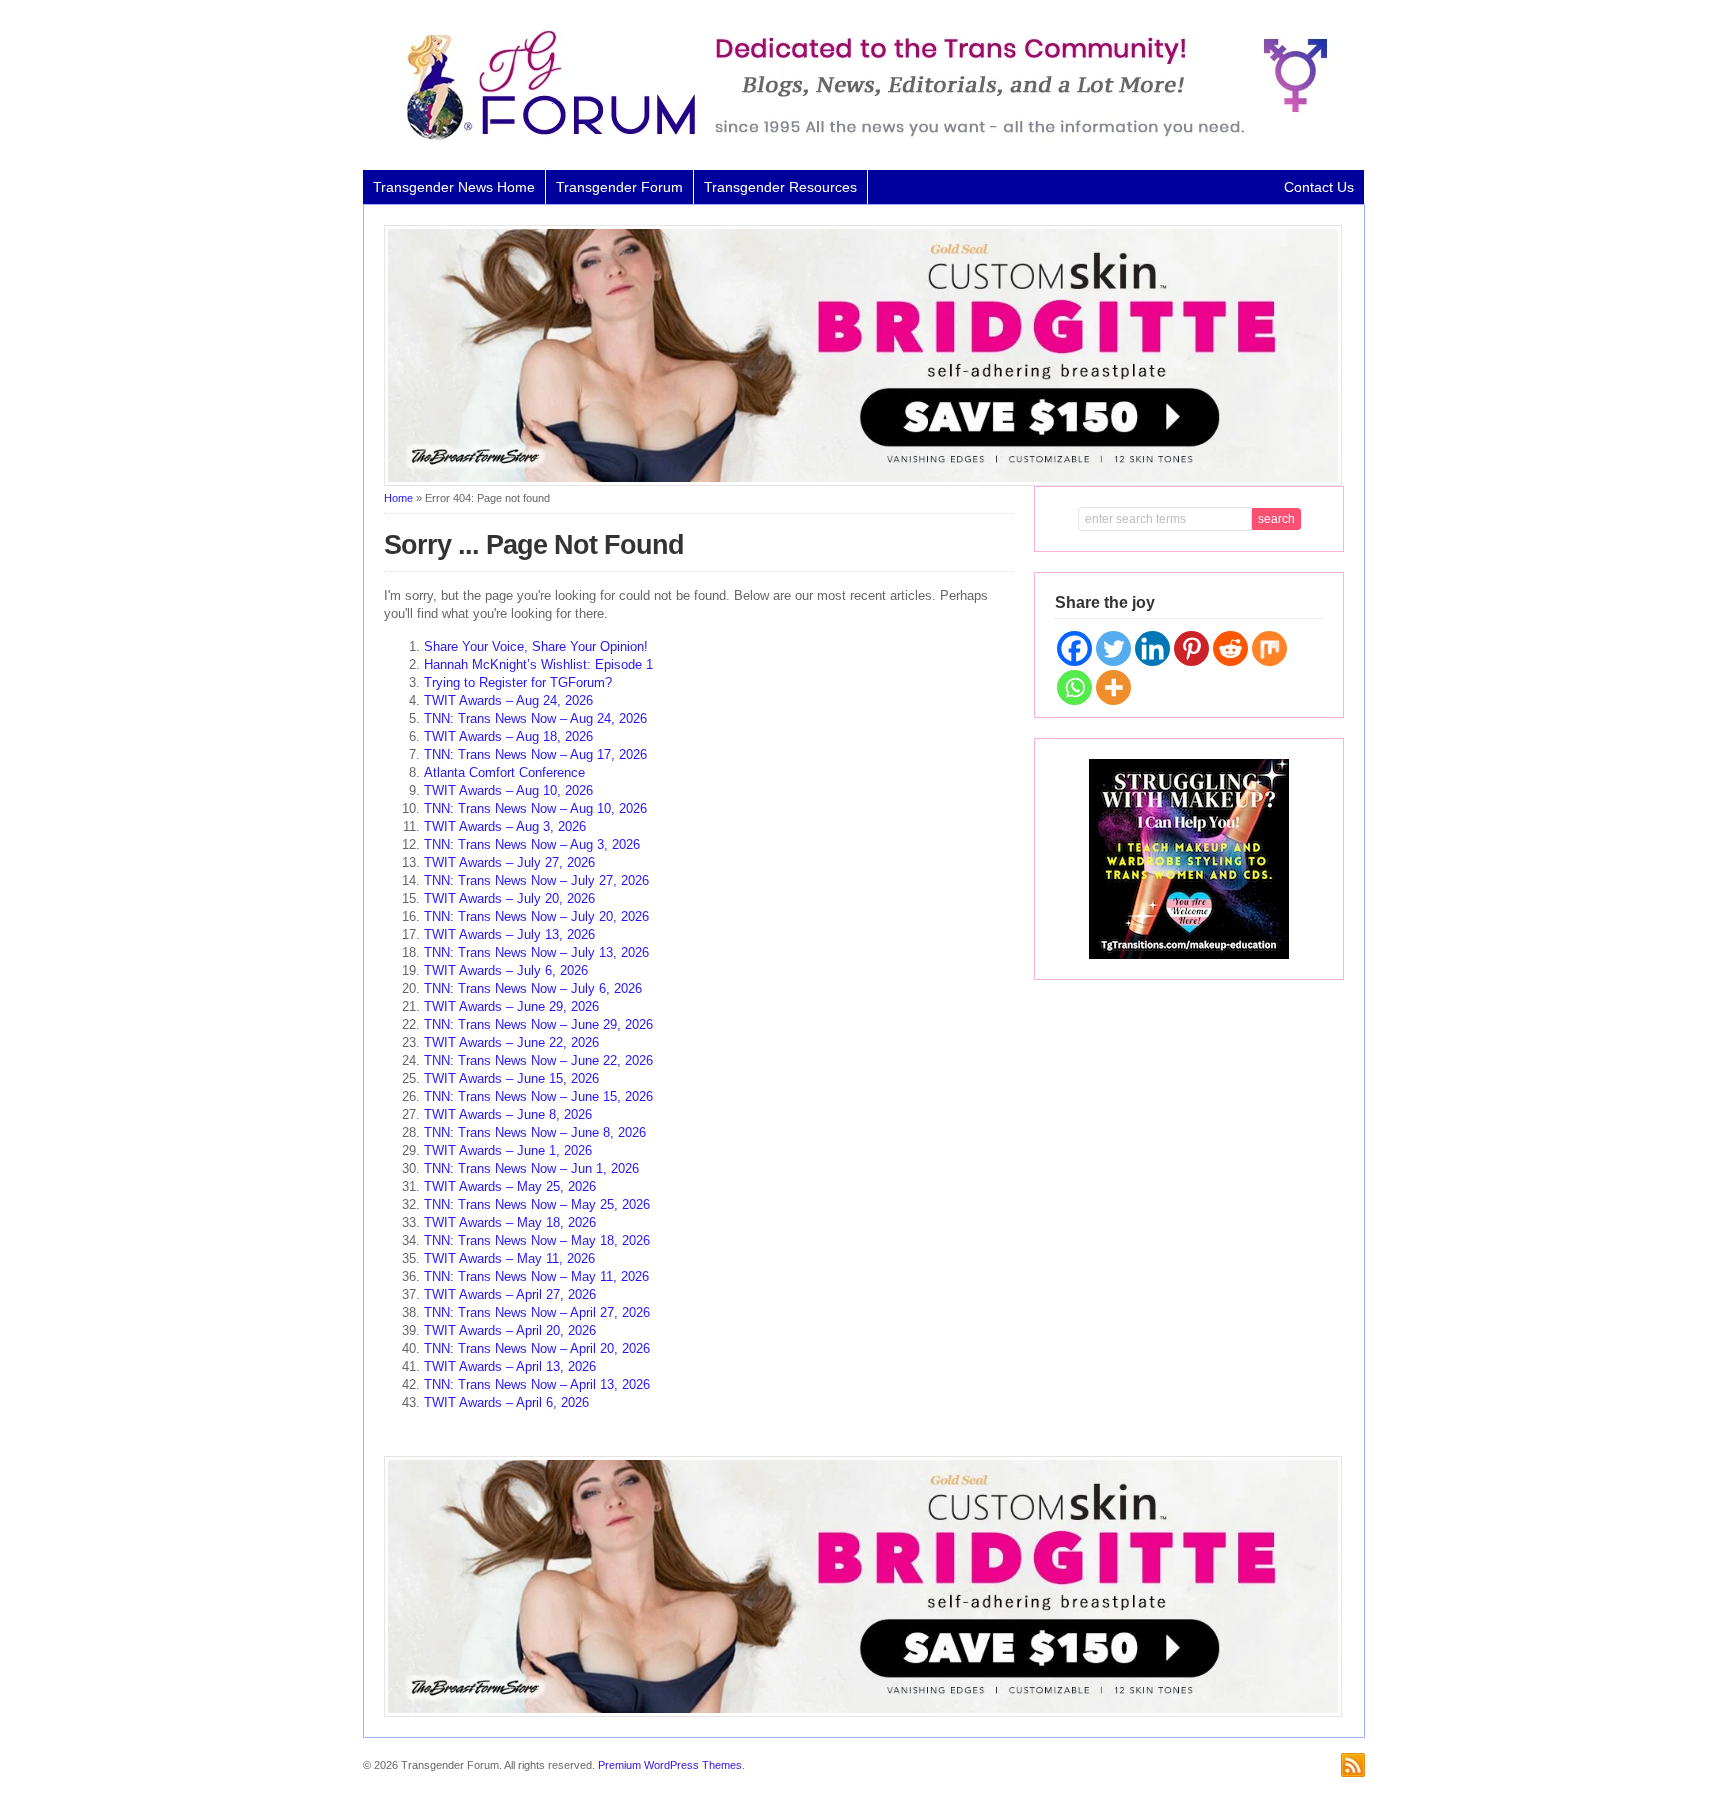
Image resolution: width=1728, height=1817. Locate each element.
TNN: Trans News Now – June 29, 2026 (538, 1024)
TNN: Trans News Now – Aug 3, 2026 (532, 844)
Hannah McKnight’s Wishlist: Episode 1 (538, 664)
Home (398, 498)
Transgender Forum (619, 187)
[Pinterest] (1191, 648)
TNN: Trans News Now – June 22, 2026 (538, 1060)
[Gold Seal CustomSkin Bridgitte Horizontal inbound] (863, 482)
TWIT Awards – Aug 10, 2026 (508, 790)
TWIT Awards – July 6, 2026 (506, 970)
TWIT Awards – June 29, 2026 (511, 1006)
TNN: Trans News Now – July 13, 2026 (536, 952)
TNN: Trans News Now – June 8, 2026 (535, 1132)
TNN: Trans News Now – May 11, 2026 (536, 1276)
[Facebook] (1074, 648)
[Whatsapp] (1074, 687)
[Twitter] (1113, 648)
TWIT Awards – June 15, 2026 (511, 1078)
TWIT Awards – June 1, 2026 (508, 1150)
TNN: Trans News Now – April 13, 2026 (537, 1384)
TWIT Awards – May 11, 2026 (509, 1258)
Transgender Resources (780, 187)
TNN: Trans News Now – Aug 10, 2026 (535, 808)
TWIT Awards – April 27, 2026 (510, 1294)
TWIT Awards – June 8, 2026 (508, 1114)
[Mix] (1269, 648)
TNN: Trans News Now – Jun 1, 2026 (531, 1168)
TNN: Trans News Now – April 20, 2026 (537, 1348)
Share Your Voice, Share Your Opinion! (536, 646)
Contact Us (1319, 187)
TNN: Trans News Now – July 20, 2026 (536, 916)
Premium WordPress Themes (670, 1765)
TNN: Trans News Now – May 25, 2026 (537, 1204)
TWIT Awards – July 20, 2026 (509, 898)
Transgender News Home (454, 187)
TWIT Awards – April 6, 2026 (506, 1402)
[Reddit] (1230, 648)
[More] (1113, 687)
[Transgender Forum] (858, 136)
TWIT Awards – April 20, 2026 (510, 1330)
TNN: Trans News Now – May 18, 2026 (537, 1240)
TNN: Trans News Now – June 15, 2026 (538, 1096)
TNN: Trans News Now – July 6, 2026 (533, 988)
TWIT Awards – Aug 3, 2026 (505, 826)
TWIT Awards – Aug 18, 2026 (508, 736)
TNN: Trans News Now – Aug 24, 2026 (535, 718)
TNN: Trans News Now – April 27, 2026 (537, 1312)
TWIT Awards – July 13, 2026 (509, 934)
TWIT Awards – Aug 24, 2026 (508, 700)
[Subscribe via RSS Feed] (1353, 1765)
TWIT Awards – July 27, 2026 (509, 862)
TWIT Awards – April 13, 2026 (510, 1366)
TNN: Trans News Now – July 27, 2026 (536, 880)
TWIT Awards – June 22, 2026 (511, 1042)
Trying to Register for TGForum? (518, 682)
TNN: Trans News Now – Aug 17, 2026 (535, 754)
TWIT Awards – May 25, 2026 (510, 1186)
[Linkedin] (1152, 648)
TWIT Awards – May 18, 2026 (510, 1222)
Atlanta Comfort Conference (504, 772)
